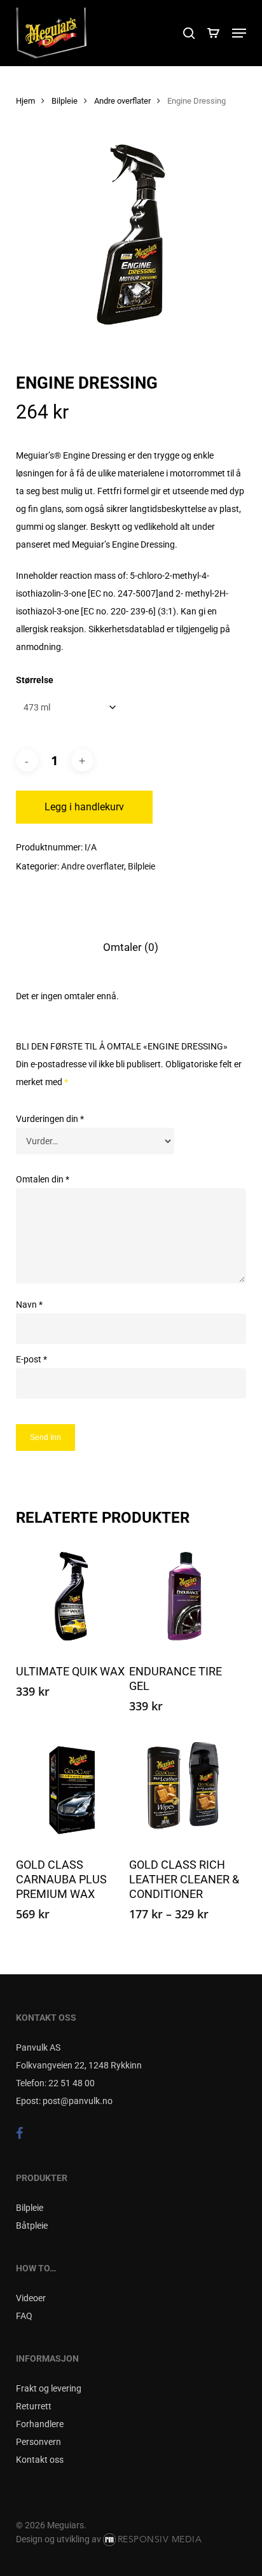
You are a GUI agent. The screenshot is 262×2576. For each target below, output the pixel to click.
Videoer (31, 2298)
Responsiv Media (160, 2539)
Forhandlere (40, 2424)
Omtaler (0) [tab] (131, 947)
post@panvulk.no (78, 2101)
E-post (31, 1359)
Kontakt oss (40, 2460)
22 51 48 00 (72, 2083)
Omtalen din (43, 1179)
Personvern (38, 2442)
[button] (239, 33)
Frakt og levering (49, 2388)
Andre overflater (122, 101)
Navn (29, 1305)
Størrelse (35, 680)
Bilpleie (65, 101)
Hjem (25, 101)
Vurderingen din (50, 1119)
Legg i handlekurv (84, 807)
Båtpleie (32, 2226)
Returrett (34, 2406)
